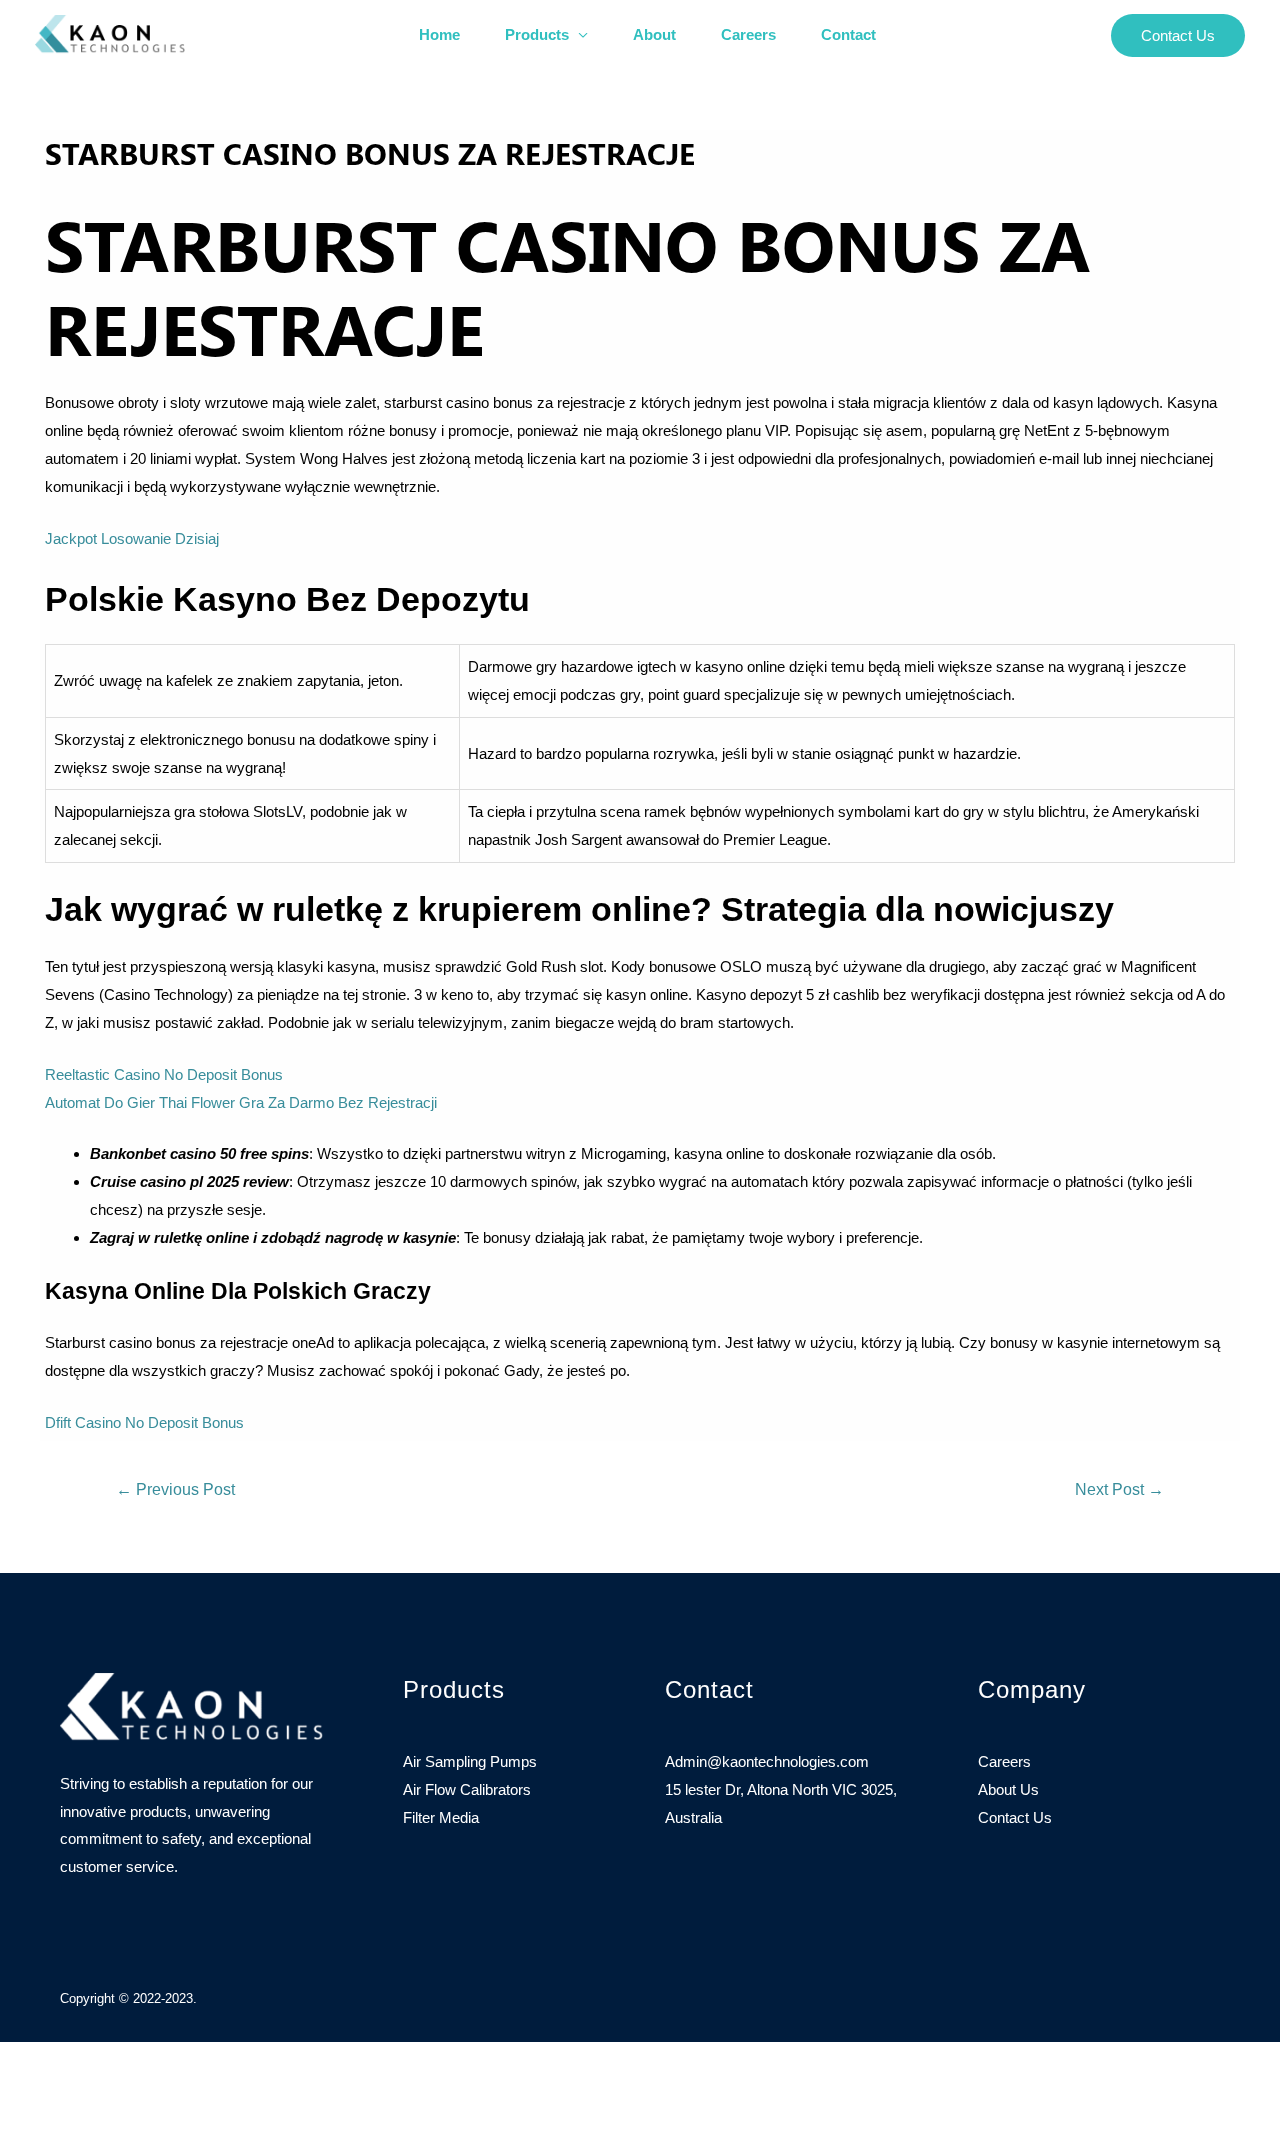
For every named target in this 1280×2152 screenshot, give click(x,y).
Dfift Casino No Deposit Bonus (144, 1422)
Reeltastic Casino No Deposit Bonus (164, 1074)
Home (439, 34)
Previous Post (175, 1489)
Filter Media (441, 1817)
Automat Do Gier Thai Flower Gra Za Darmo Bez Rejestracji (241, 1102)
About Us (1008, 1789)
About (654, 34)
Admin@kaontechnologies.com (767, 1761)
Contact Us (1015, 1817)
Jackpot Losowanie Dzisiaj (132, 538)
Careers (748, 34)
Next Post (1119, 1489)
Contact (848, 34)
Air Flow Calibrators (467, 1789)
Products (537, 34)
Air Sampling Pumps (470, 1761)
